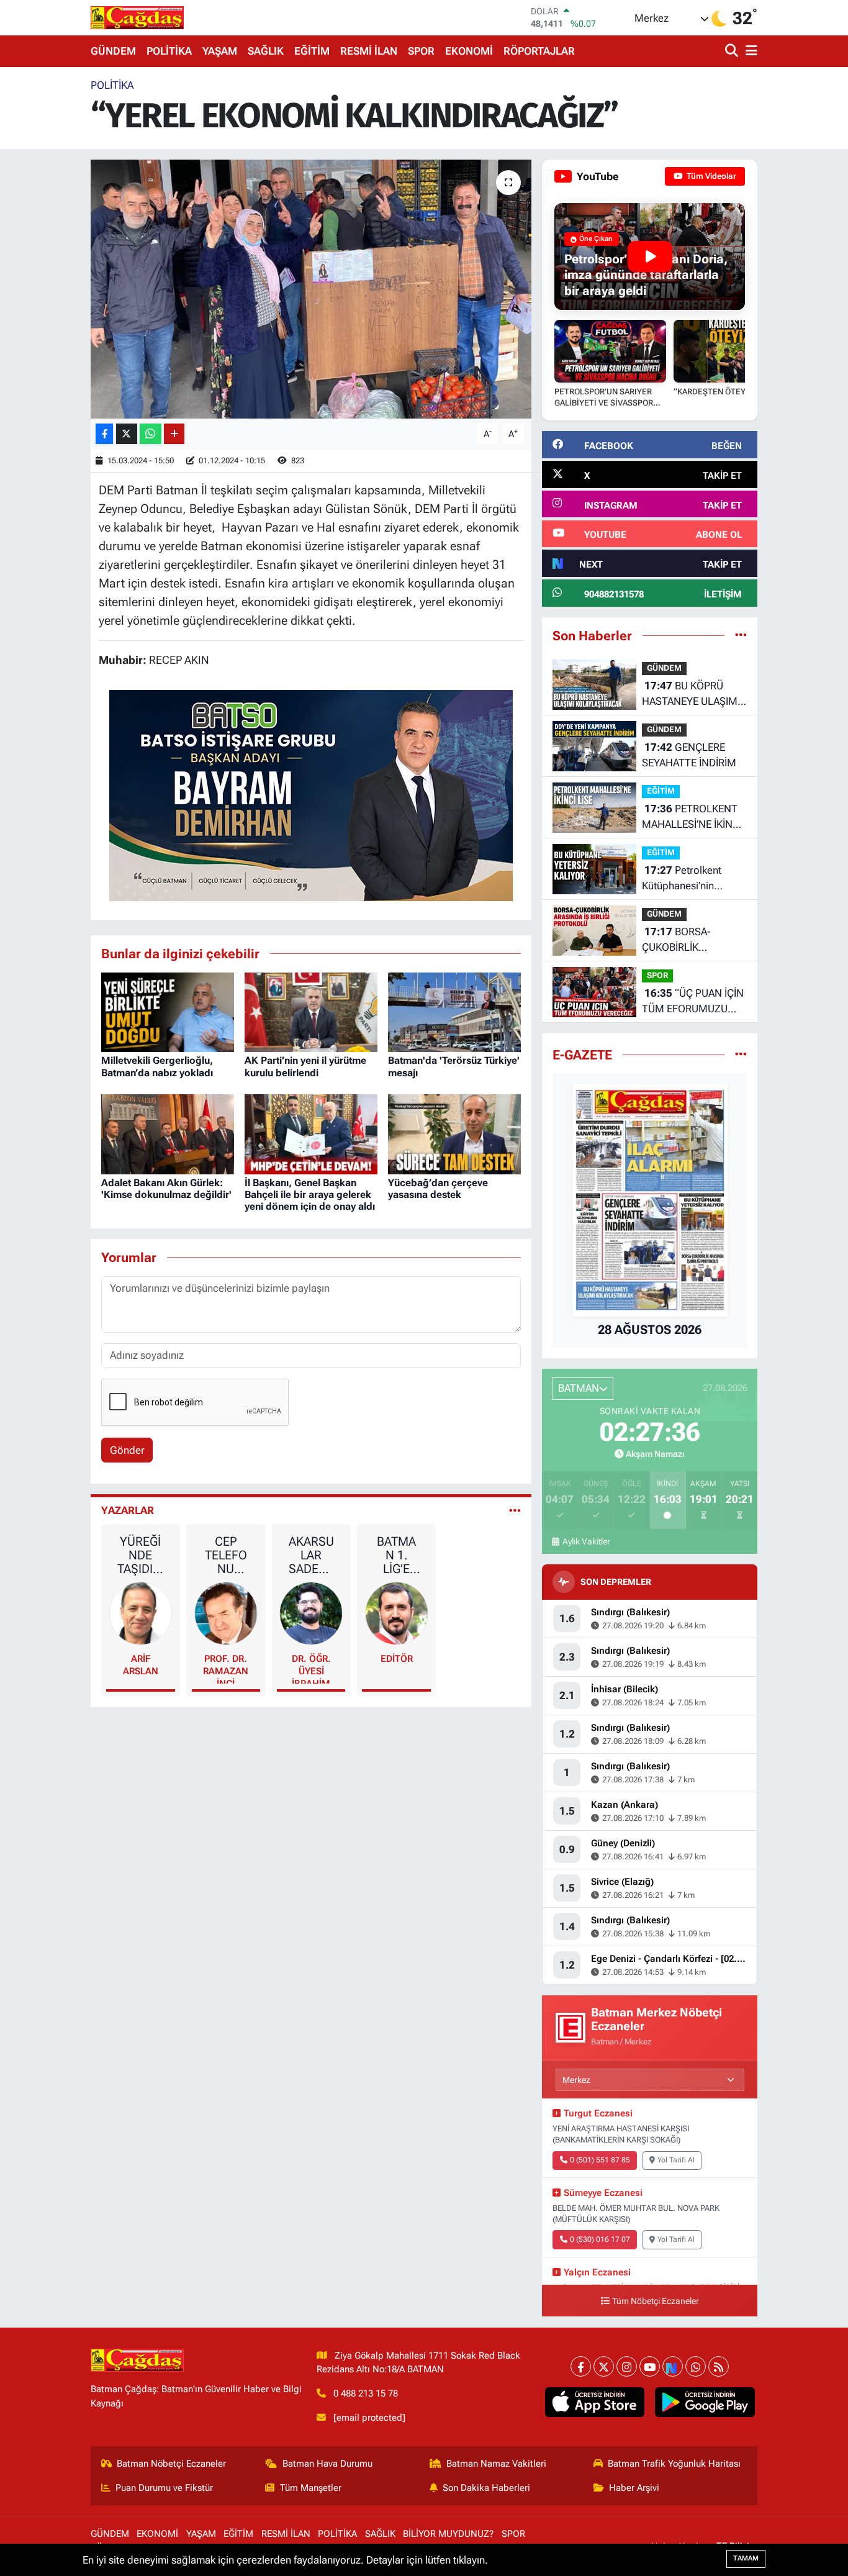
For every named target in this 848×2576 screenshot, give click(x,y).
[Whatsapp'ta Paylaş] (151, 434)
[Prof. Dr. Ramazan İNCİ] (226, 1612)
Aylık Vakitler (586, 1541)
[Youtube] (650, 2366)
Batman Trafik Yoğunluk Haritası (674, 2464)
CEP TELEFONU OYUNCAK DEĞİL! (226, 1555)
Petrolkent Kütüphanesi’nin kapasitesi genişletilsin (693, 879)
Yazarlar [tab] (128, 1510)
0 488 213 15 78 (366, 2393)
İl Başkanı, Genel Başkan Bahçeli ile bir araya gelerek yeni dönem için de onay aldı (310, 1195)
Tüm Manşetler (311, 2488)
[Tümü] (741, 635)
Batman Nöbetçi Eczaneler (171, 2464)
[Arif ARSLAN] (141, 1612)
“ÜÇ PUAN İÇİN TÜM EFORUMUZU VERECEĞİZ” (693, 1002)
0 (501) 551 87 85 (600, 2160)
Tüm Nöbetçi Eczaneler (656, 2301)
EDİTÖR (397, 1659)
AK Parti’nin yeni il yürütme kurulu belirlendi (305, 1066)
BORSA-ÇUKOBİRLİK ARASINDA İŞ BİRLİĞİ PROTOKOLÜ (689, 941)
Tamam (746, 2558)
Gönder (127, 1450)
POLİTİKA (169, 51)
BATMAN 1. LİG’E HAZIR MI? (396, 1555)
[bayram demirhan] (311, 794)
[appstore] (594, 2402)
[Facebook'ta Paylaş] (104, 434)
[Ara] (733, 51)
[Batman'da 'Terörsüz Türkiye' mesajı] (454, 1011)
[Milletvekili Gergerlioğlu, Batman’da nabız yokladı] (168, 1011)
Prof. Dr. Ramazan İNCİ (226, 1668)
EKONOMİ (469, 51)
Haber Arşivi (634, 2488)
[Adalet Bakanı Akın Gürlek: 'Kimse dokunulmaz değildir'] (168, 1133)
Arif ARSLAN (141, 1665)
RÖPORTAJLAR (539, 51)
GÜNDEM (113, 51)
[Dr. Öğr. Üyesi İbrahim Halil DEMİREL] (311, 1612)
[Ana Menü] (749, 51)
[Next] (673, 2366)
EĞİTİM (312, 51)
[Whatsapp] (696, 2366)
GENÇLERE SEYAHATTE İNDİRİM (689, 755)
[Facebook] (581, 2366)
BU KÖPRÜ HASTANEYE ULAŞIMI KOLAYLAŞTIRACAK (691, 695)
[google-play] (705, 2402)
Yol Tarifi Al (676, 2160)
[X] (604, 2366)
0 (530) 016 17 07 (600, 2239)
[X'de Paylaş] (127, 434)
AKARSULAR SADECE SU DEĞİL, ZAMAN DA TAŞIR (311, 1555)
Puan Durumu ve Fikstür (164, 2488)
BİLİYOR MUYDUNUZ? (448, 2534)
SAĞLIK (266, 51)
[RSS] (719, 2366)
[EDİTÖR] (397, 1612)
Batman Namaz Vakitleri (496, 2464)
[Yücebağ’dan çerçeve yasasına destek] (454, 1133)
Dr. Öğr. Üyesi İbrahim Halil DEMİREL (311, 1668)
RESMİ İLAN (369, 51)
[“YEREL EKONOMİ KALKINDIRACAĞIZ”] (311, 289)
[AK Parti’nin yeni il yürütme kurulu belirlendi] (311, 1011)
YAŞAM (220, 51)
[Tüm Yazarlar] (515, 1510)
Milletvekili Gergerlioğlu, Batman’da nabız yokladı (157, 1066)
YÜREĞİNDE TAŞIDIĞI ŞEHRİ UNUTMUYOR (141, 1555)
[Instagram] (627, 2366)
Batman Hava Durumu (327, 2464)
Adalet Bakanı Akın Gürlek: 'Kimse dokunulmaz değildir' (166, 1189)
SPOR (421, 51)
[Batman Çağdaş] (137, 17)
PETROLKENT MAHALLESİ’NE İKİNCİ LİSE (692, 818)
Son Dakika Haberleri (486, 2488)
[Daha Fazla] (174, 434)
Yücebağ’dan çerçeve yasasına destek (438, 1189)
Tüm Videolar (710, 176)
